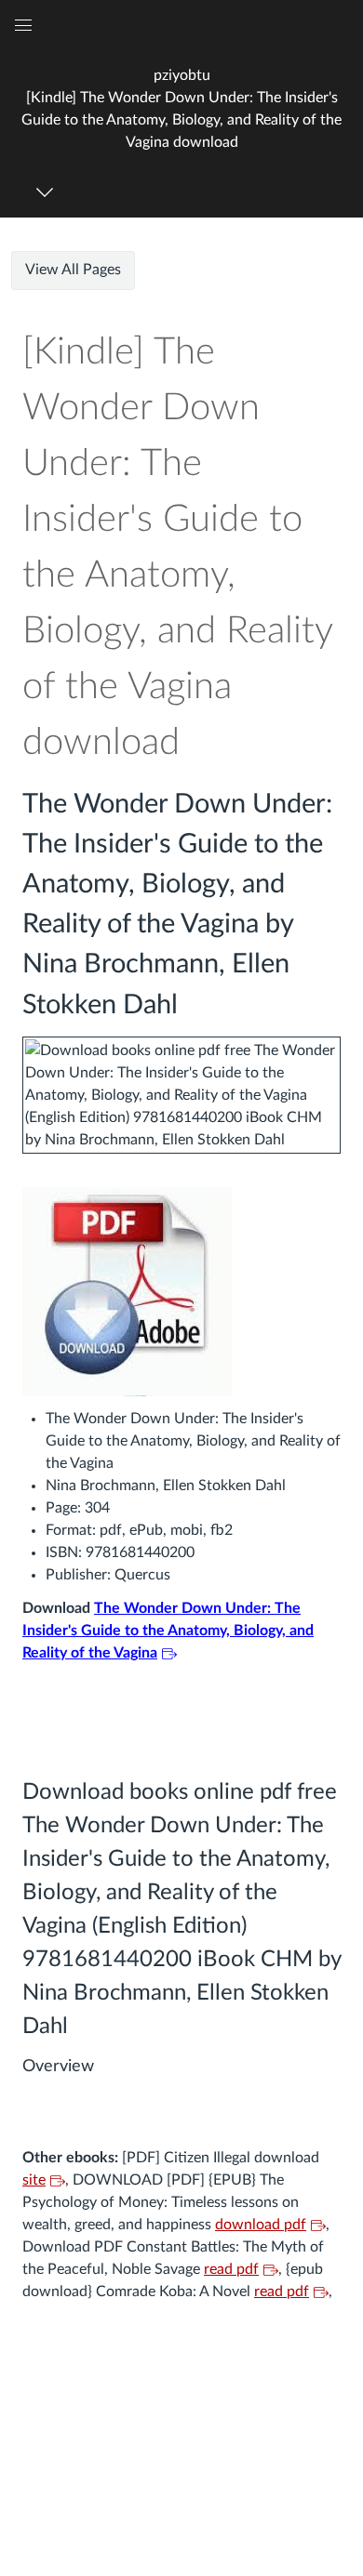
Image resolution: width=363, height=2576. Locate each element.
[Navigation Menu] (48, 192)
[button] (181, 108)
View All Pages (73, 270)
